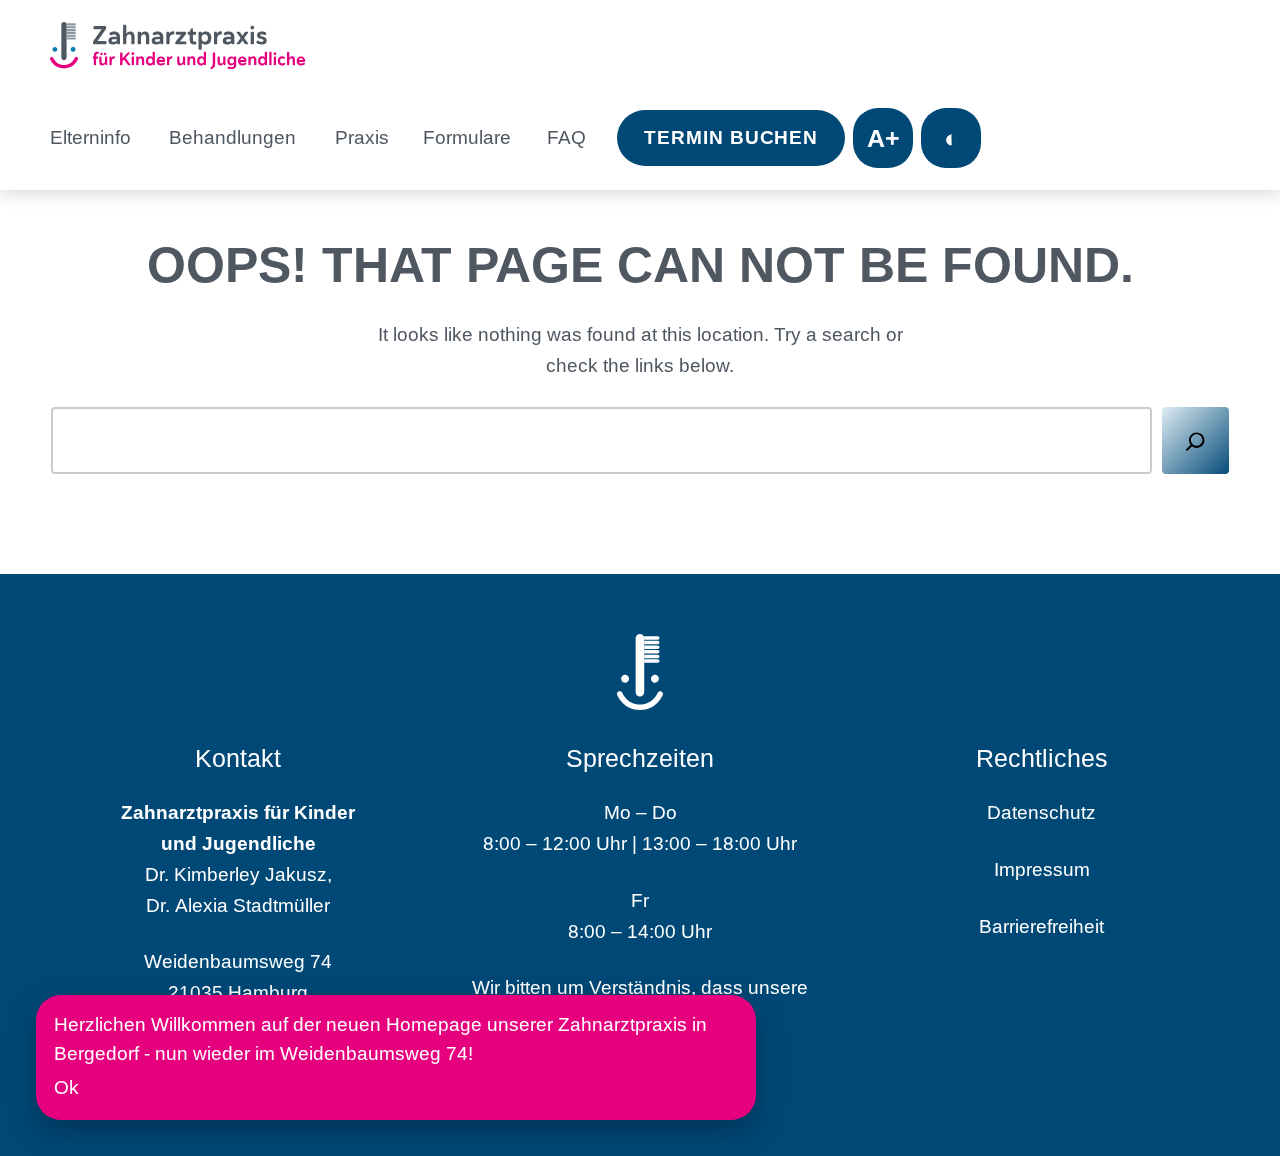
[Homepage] (185, 49)
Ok (66, 1087)
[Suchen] (1195, 440)
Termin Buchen (731, 137)
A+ (883, 138)
